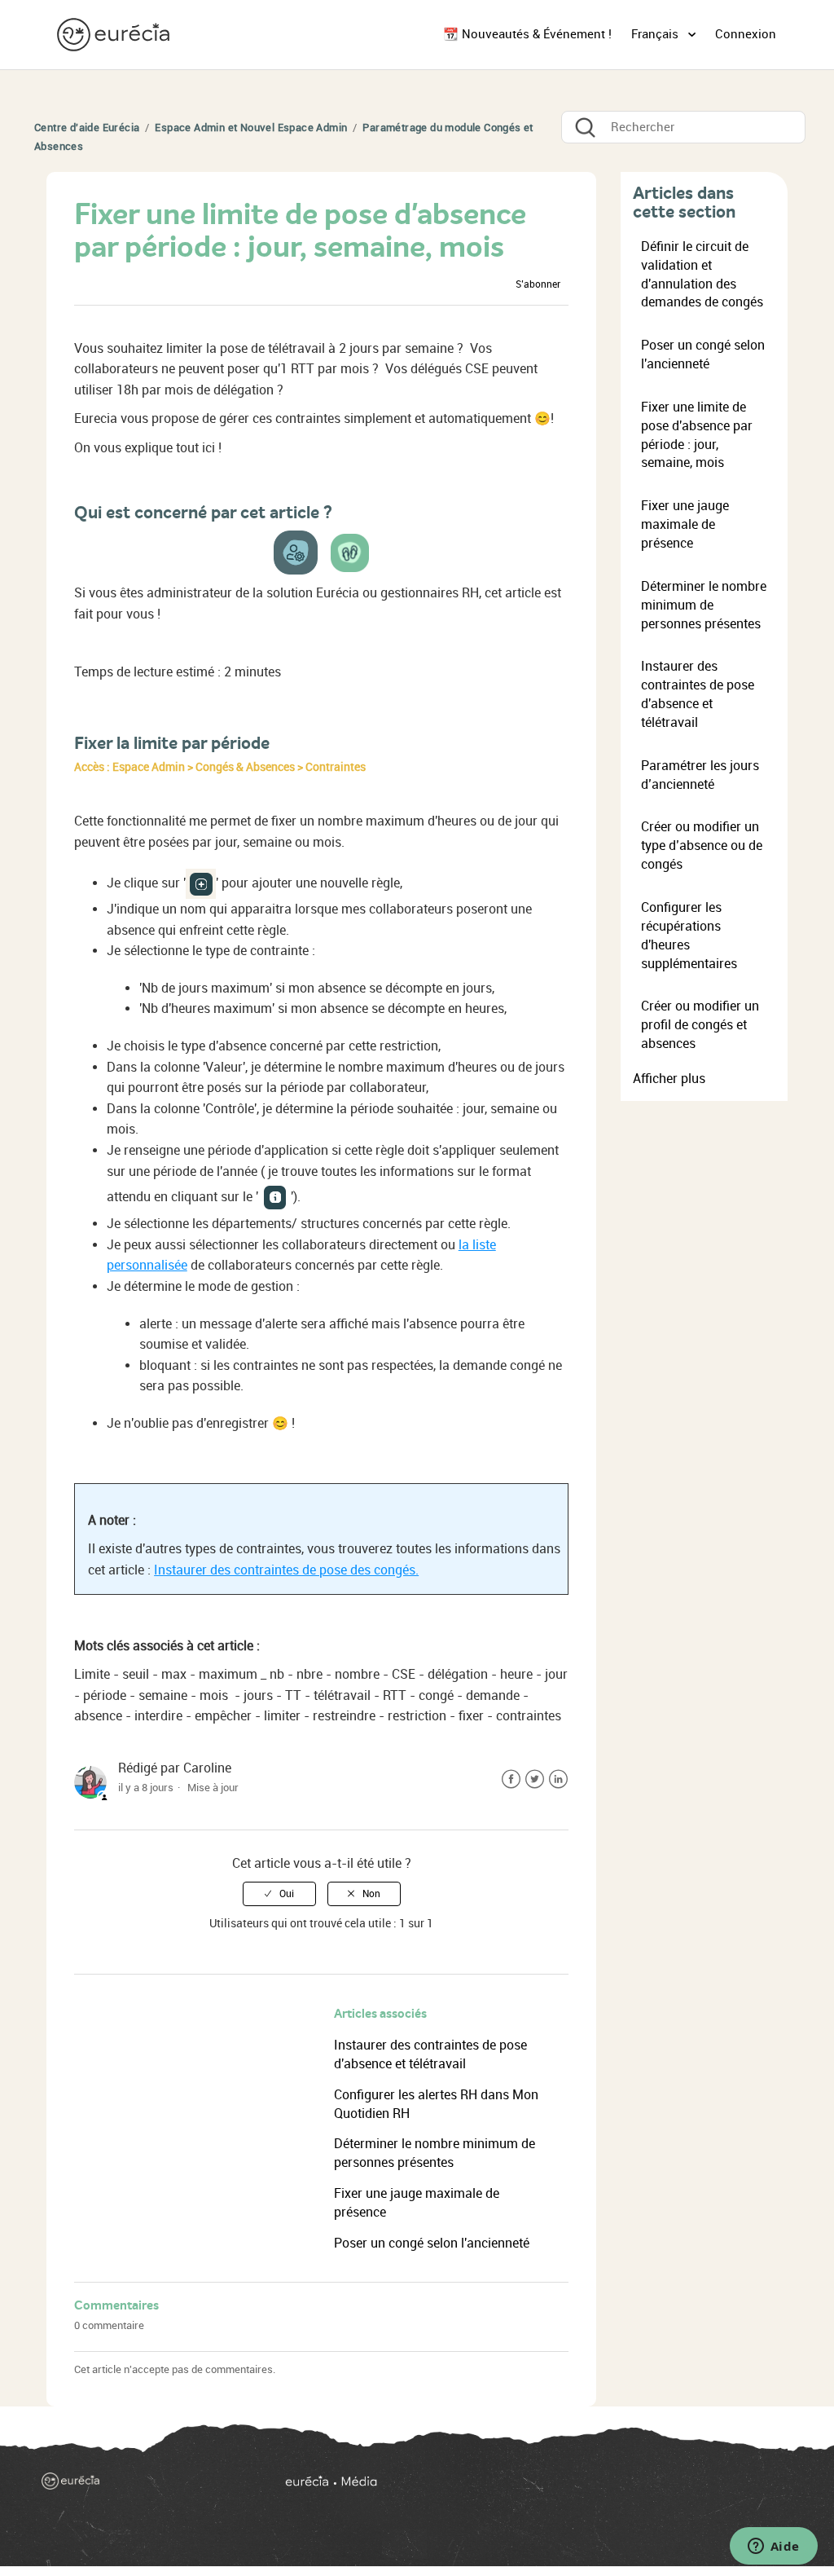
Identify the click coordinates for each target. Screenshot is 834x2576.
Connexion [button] (746, 34)
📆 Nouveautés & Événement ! (527, 34)
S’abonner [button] (538, 284)
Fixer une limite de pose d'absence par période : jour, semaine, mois (697, 435)
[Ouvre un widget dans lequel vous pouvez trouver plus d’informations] (773, 2547)
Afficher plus (669, 1079)
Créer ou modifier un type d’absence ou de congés (702, 845)
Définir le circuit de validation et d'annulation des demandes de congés (702, 275)
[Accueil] (115, 34)
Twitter (535, 1779)
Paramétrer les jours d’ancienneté (700, 775)
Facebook (511, 1779)
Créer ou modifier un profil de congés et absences (700, 1025)
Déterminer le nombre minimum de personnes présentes (704, 605)
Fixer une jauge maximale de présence (685, 524)
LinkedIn (558, 1779)
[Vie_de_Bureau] (536, 2487)
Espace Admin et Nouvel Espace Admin (251, 128)
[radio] (279, 1894)
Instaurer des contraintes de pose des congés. (286, 1570)
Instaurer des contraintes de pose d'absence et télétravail (698, 694)
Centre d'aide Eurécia (87, 128)
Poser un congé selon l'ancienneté (432, 2243)
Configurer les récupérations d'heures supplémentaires (689, 936)
